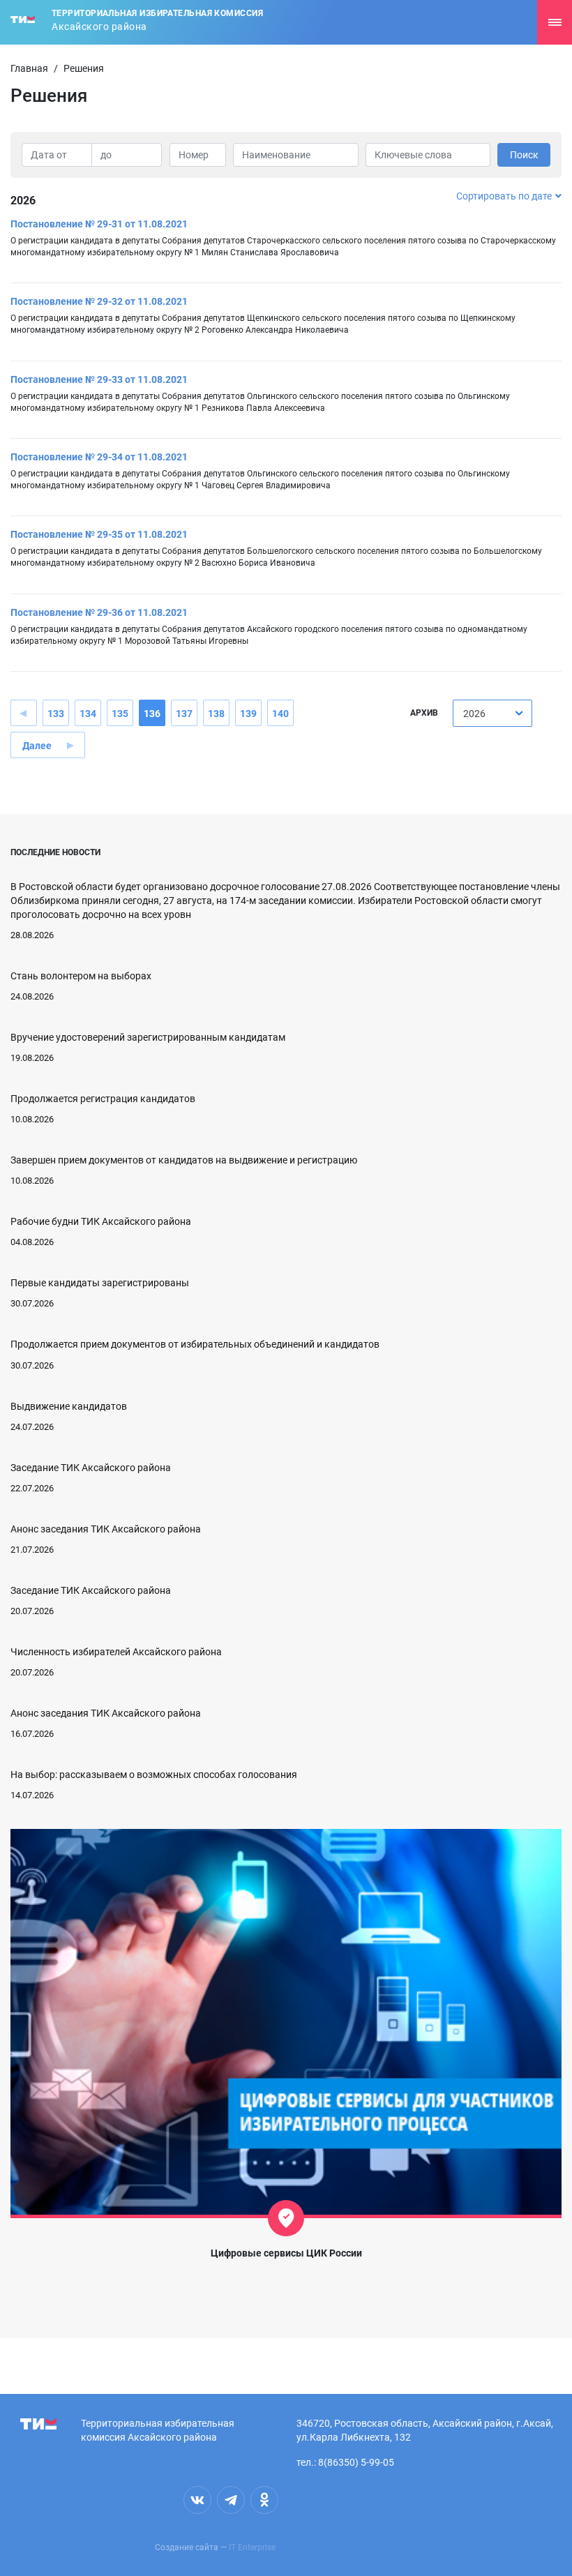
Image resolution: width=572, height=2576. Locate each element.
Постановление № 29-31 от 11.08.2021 (99, 224)
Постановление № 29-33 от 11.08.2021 (99, 379)
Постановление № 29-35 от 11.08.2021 (99, 534)
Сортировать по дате (504, 196)
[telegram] (231, 2500)
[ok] (264, 2500)
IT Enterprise (252, 2547)
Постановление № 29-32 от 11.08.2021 (99, 301)
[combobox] (492, 713)
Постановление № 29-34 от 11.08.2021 (99, 457)
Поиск (524, 155)
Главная (29, 68)
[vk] (197, 2500)
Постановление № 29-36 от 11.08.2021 (99, 612)
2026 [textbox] (474, 714)
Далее (37, 746)
